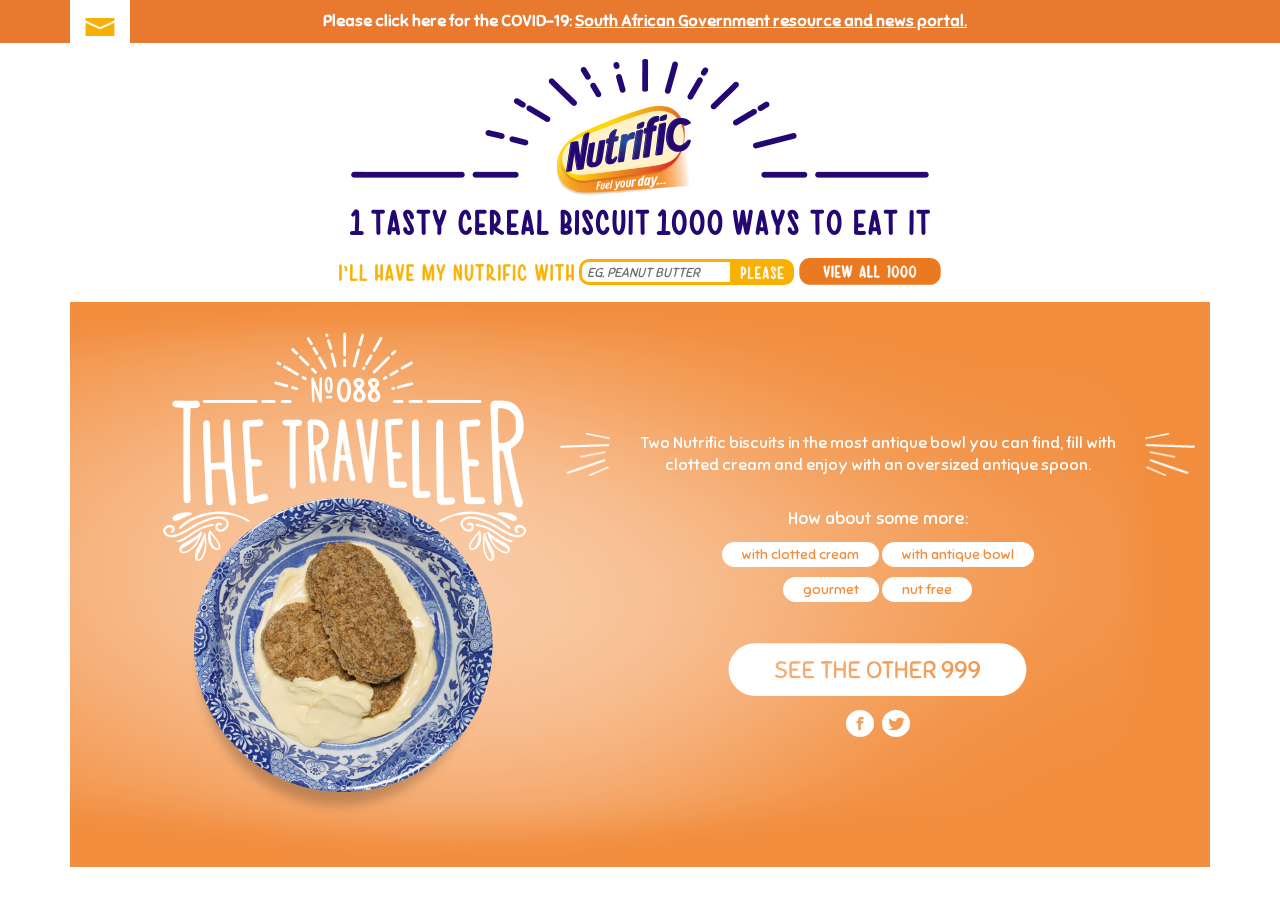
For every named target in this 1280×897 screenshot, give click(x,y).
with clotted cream (800, 554)
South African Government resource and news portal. (771, 21)
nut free (927, 589)
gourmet (831, 589)
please (762, 272)
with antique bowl (958, 554)
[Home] (640, 150)
